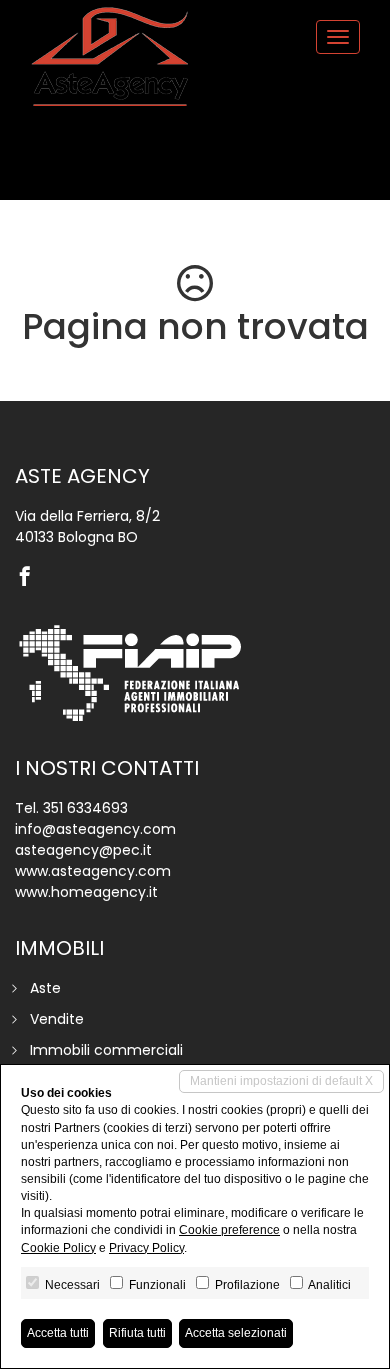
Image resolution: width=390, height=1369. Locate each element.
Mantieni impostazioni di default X (281, 1081)
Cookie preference (229, 1230)
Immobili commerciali (106, 1050)
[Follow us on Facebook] (30, 578)
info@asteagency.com (95, 829)
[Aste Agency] (110, 57)
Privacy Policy (146, 1248)
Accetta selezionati (236, 1333)
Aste (45, 988)
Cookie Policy (58, 1248)
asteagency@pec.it (83, 850)
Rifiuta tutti (137, 1333)
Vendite (57, 1019)
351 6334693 (85, 808)
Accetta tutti (58, 1333)
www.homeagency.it (86, 892)
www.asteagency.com (93, 871)
